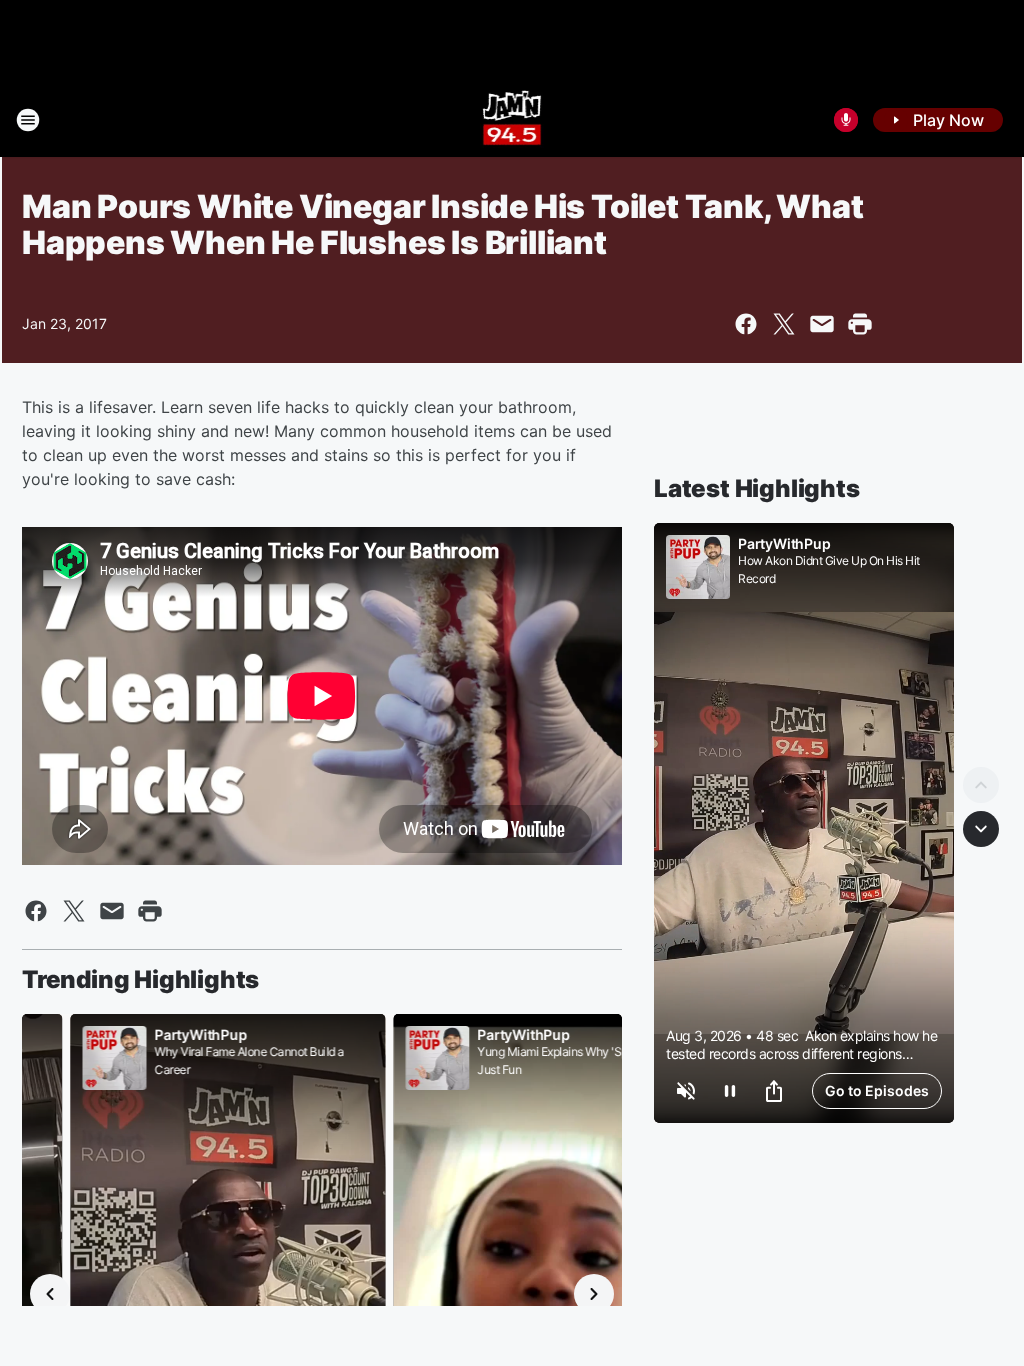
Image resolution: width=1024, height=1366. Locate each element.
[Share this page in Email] (822, 324)
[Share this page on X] (784, 324)
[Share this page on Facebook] (746, 324)
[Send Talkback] (846, 120)
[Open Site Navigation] (28, 120)
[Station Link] (512, 120)
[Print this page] (860, 324)
